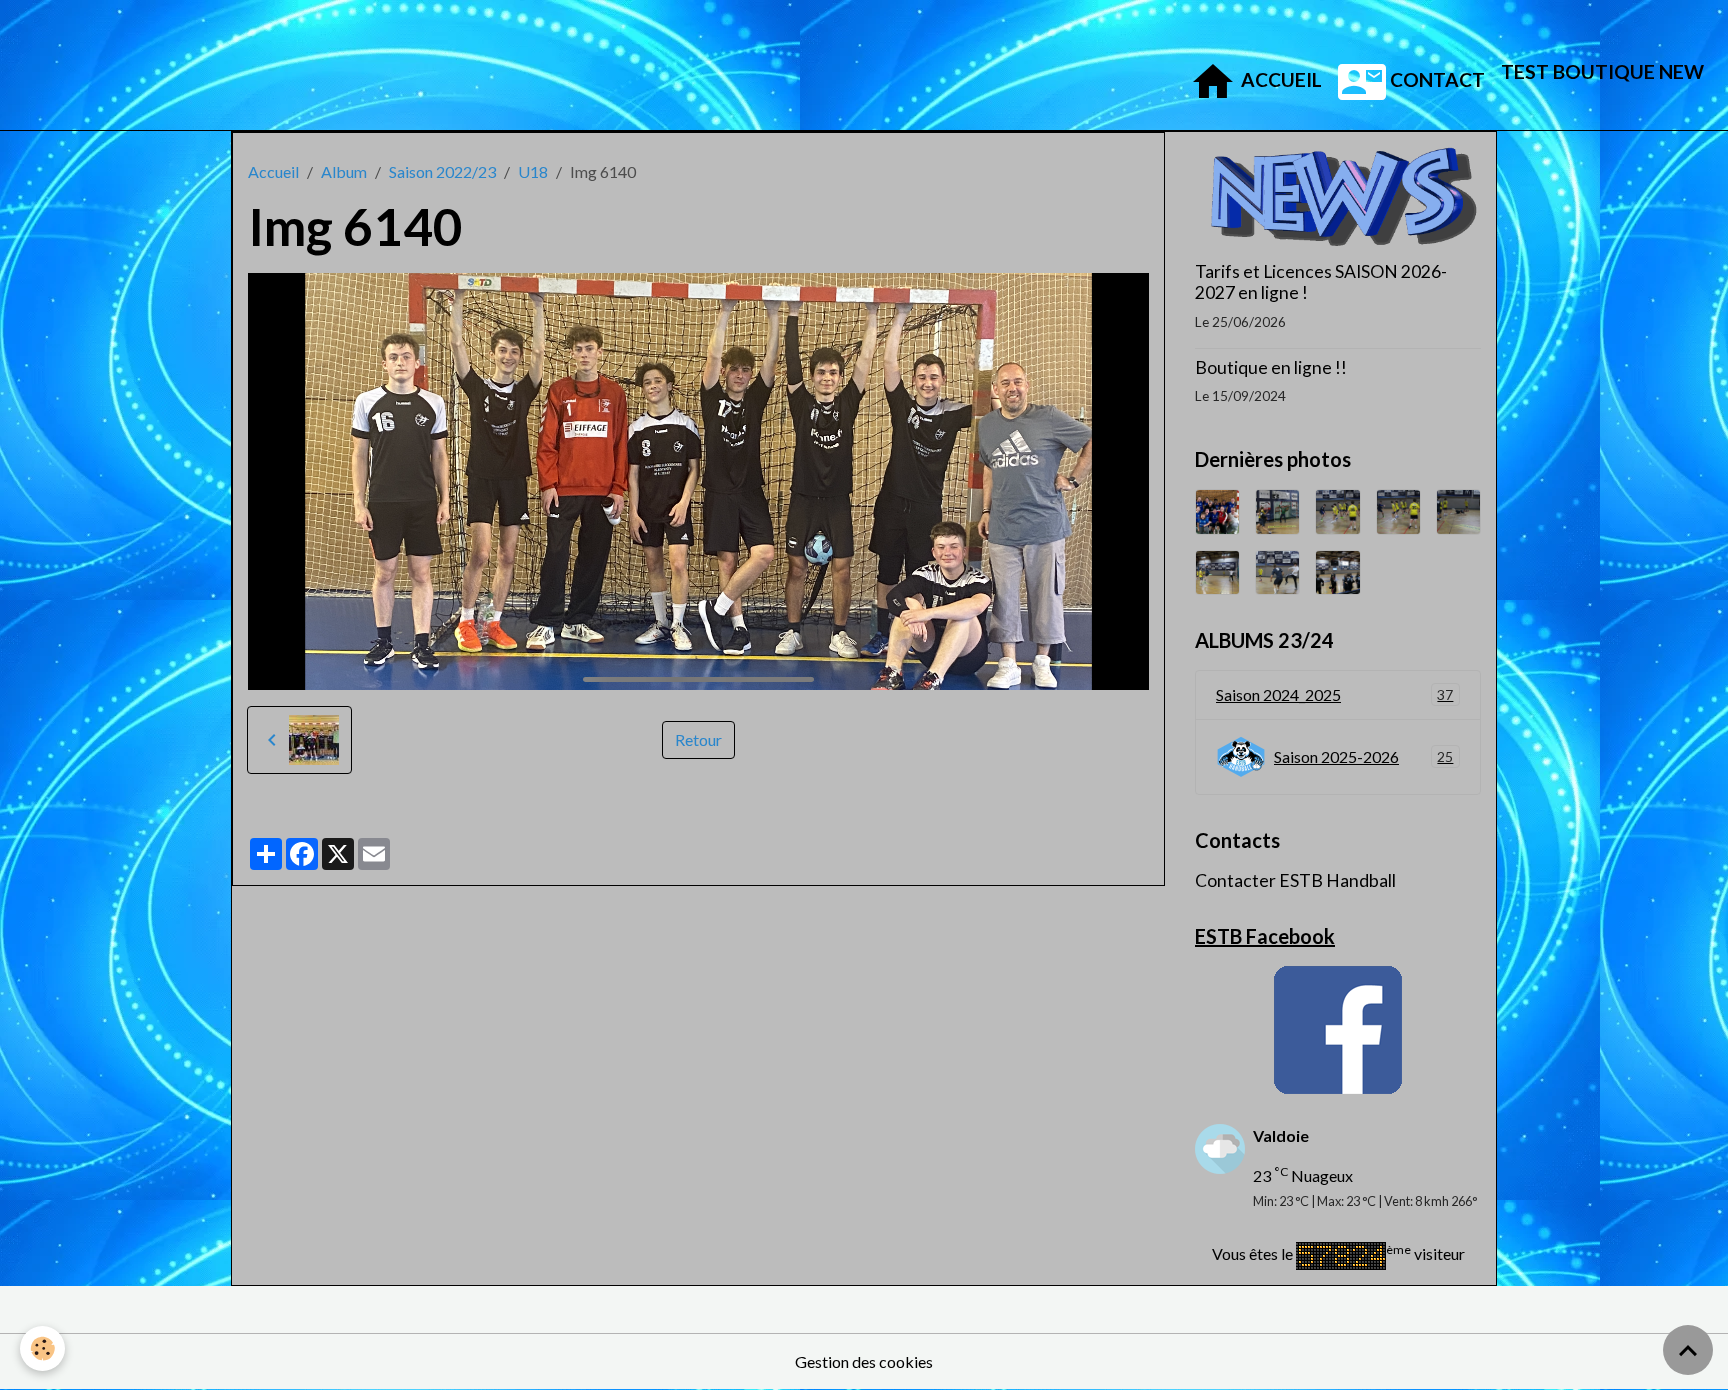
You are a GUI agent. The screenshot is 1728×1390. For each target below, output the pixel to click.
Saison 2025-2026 (1363, 756)
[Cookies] (42, 1348)
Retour (698, 739)
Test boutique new (1602, 71)
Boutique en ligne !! (1271, 367)
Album (344, 171)
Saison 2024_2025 (1334, 694)
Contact (1435, 79)
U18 (533, 171)
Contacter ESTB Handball (1295, 880)
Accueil (1279, 79)
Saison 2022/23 (442, 171)
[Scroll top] (1688, 1350)
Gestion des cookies (864, 1361)
